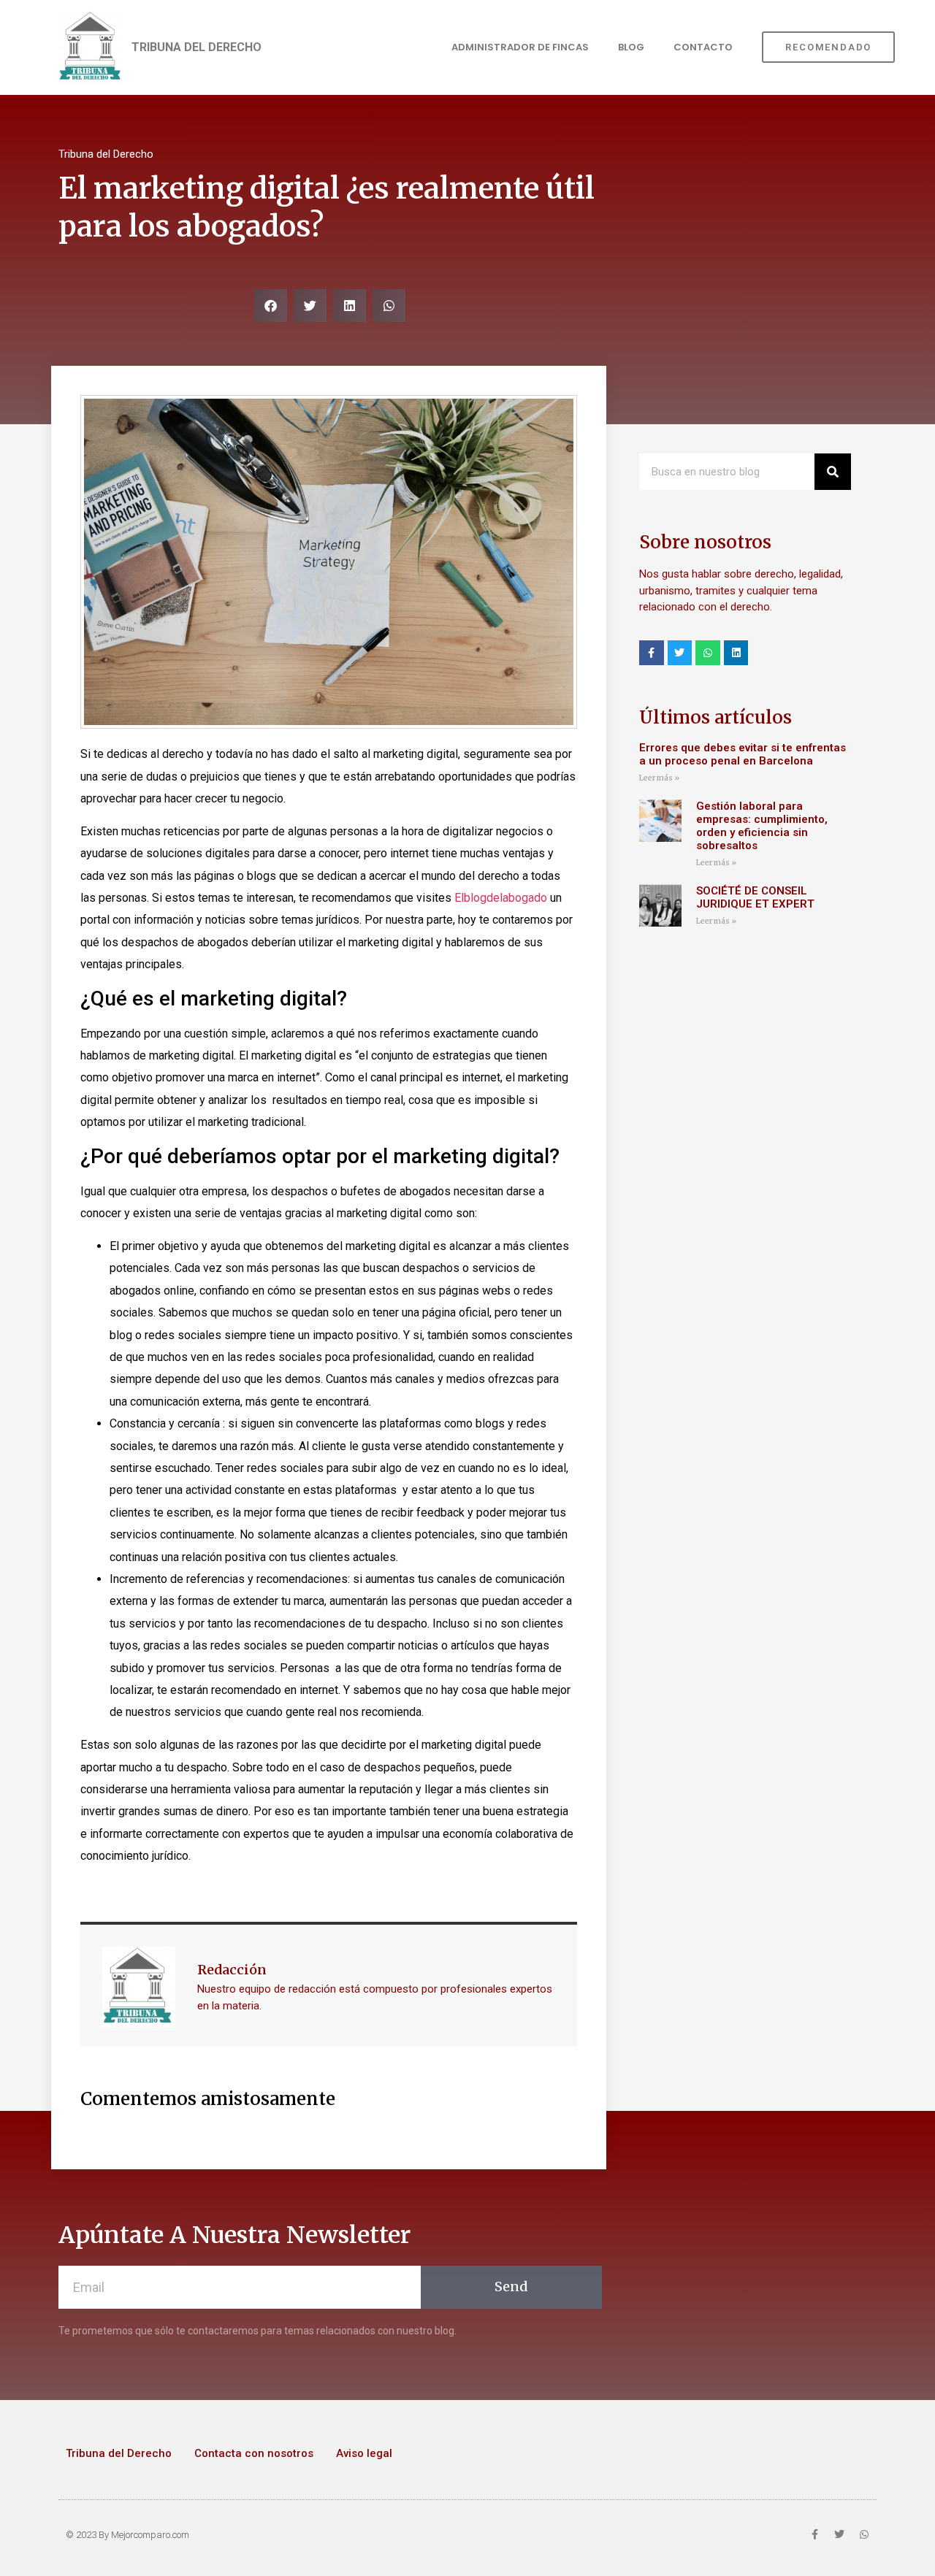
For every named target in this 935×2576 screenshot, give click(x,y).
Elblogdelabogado (502, 898)
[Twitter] (680, 653)
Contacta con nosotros (254, 2453)
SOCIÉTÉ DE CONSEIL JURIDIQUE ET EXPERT (757, 897)
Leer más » (659, 778)
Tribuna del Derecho (119, 2453)
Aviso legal (364, 2453)
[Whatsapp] (708, 653)
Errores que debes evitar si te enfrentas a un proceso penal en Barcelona (743, 754)
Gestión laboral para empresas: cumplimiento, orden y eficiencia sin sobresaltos (762, 826)
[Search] (833, 472)
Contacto (703, 47)
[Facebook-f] (652, 653)
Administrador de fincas (520, 47)
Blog (631, 47)
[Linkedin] (736, 653)
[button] (271, 306)
